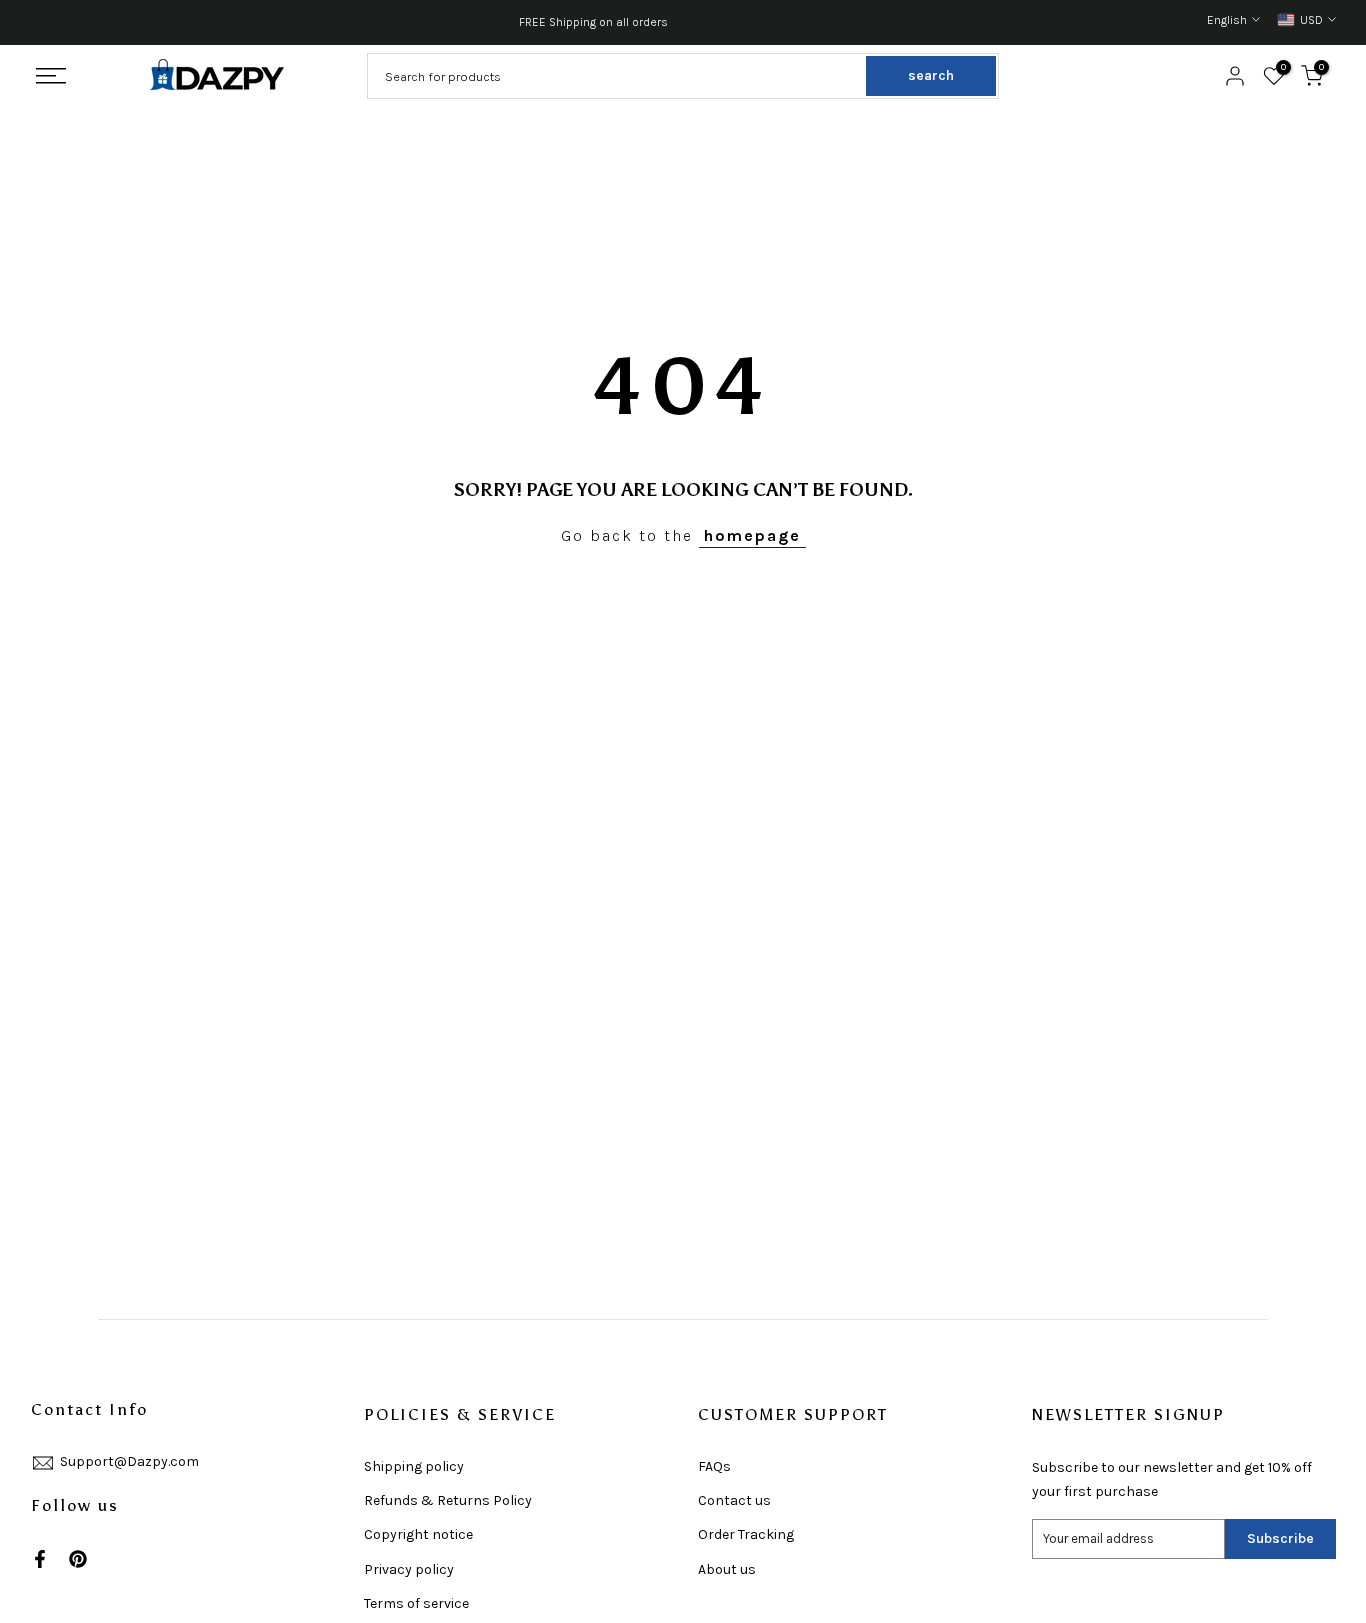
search (931, 75)
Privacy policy (409, 1569)
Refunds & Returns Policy (448, 1500)
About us (727, 1569)
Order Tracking (746, 1534)
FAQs (714, 1466)
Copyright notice (418, 1534)
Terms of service (416, 1603)
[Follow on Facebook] (40, 1559)
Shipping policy (414, 1466)
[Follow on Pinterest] (78, 1559)
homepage (752, 535)
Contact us (734, 1500)
